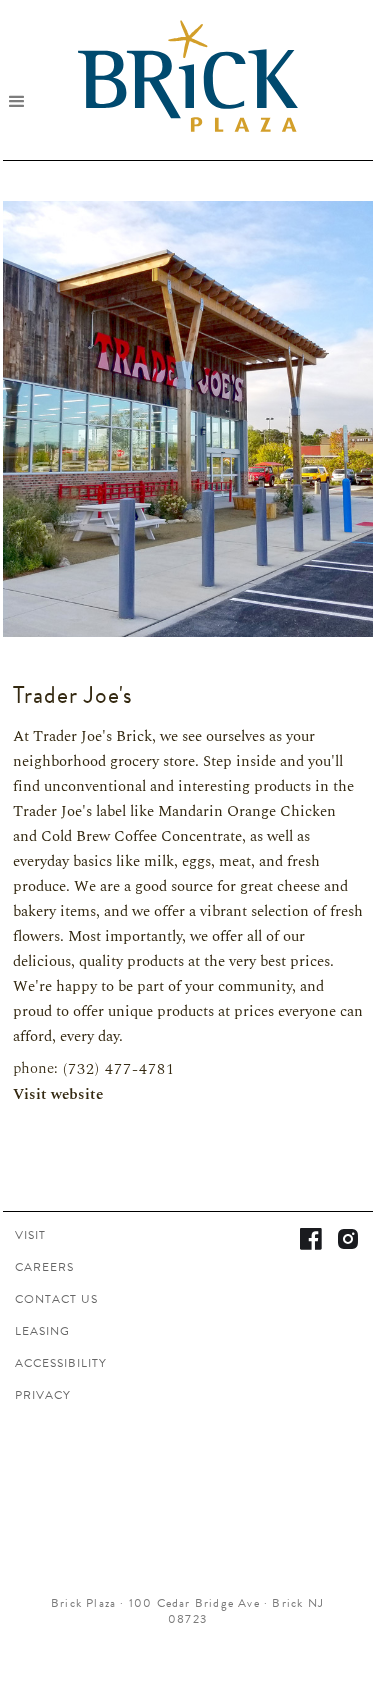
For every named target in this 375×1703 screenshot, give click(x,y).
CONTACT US (56, 1299)
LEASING (42, 1331)
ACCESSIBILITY (61, 1363)
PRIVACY (43, 1395)
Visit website (58, 1095)
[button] (24, 101)
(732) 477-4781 (119, 1070)
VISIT (30, 1235)
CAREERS (44, 1267)
